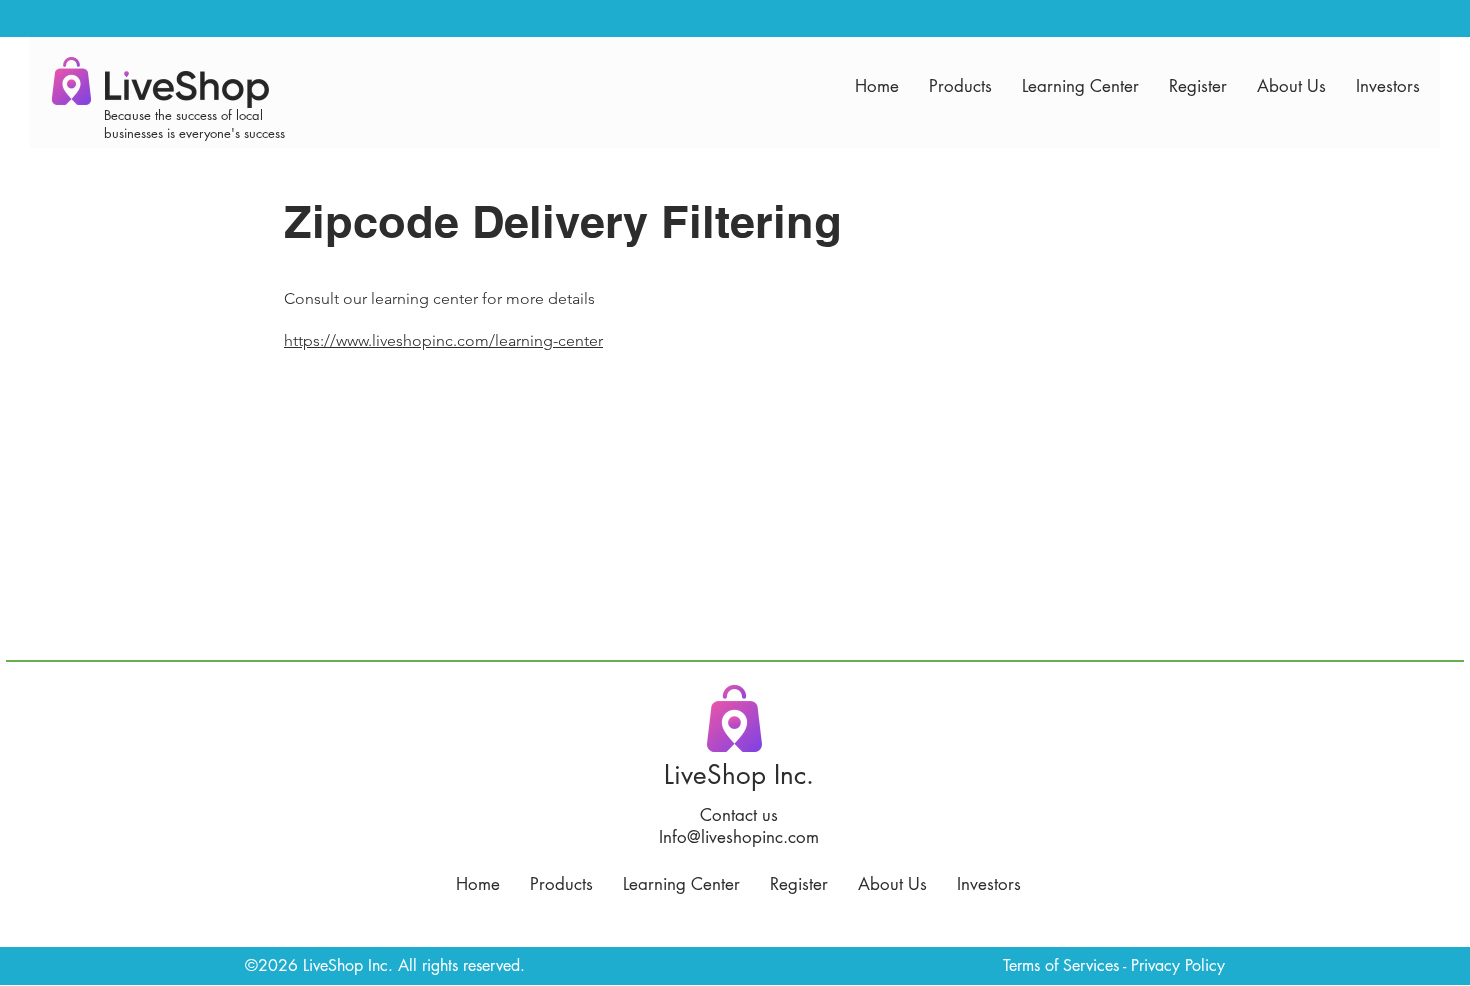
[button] (960, 86)
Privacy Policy (1178, 965)
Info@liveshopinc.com (739, 837)
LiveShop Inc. (739, 775)
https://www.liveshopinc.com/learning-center (443, 340)
